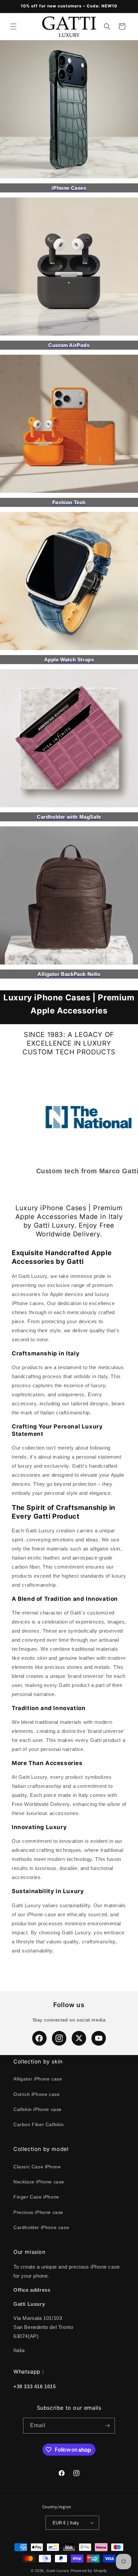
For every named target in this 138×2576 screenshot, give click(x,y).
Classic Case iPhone (37, 2167)
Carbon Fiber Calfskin (39, 2124)
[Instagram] (59, 2038)
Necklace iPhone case (39, 2182)
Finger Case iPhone (36, 2197)
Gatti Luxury (58, 2571)
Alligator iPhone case (38, 2079)
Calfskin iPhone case (38, 2109)
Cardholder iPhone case (41, 2227)
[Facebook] (39, 2038)
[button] (13, 26)
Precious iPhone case (38, 2212)
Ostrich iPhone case (37, 2094)
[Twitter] (79, 2038)
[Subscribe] (107, 2426)
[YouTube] (99, 2038)
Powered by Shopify (89, 2571)
